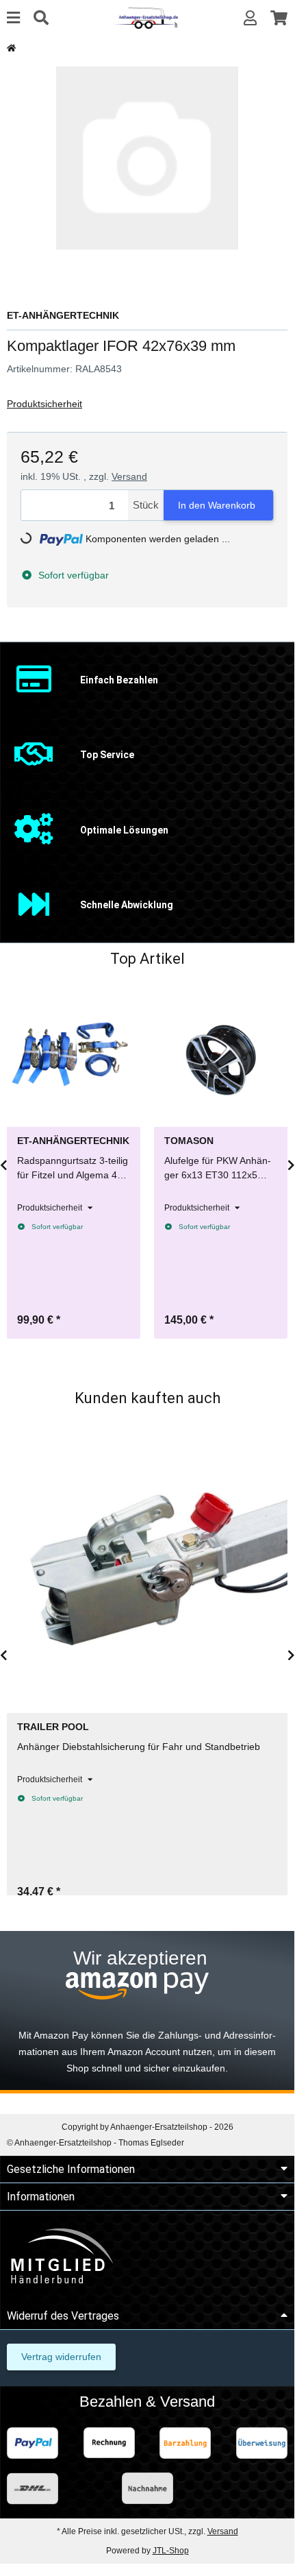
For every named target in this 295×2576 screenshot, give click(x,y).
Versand (129, 476)
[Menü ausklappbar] (13, 18)
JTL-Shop (171, 2551)
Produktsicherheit (44, 404)
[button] (250, 18)
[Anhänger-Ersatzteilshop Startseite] (147, 17)
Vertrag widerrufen (61, 2357)
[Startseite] (11, 48)
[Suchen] (41, 18)
